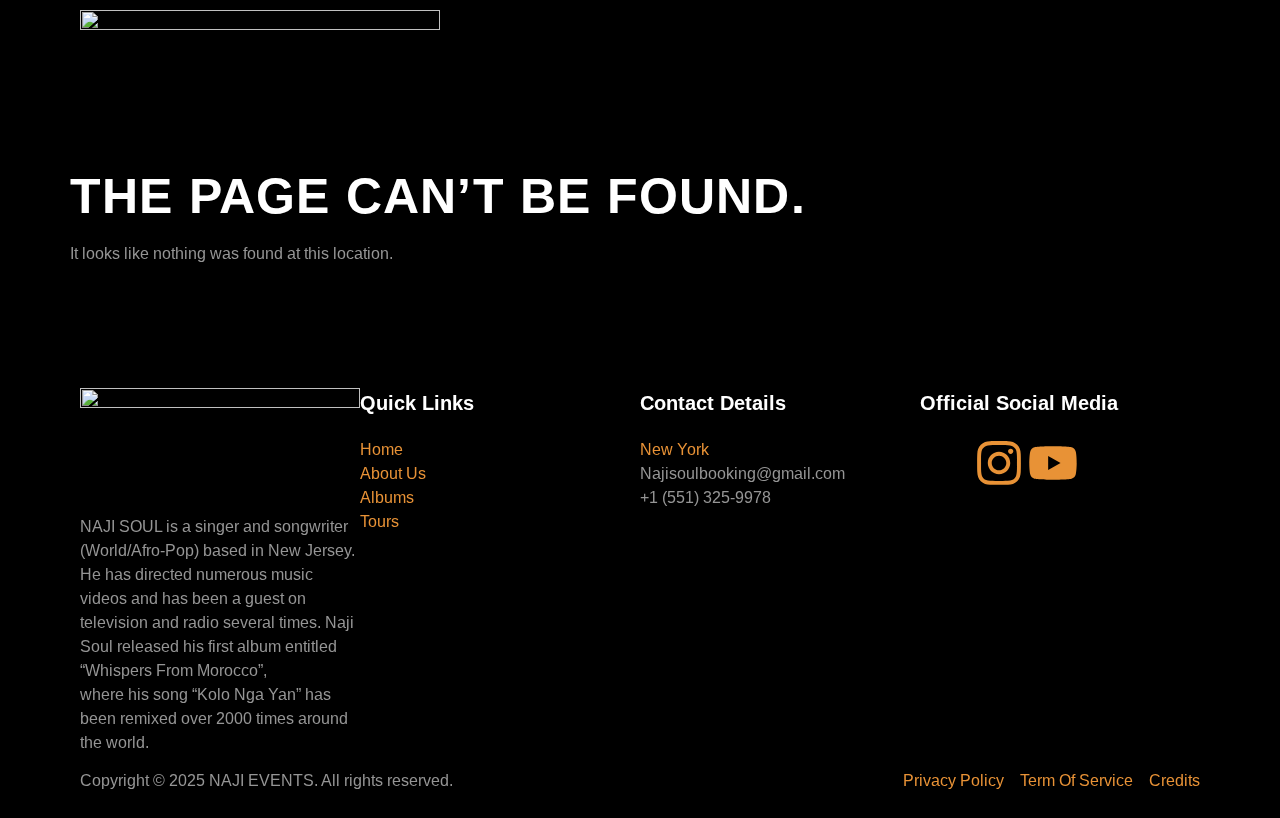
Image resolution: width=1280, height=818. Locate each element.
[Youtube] (1053, 463)
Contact (743, 49)
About (561, 49)
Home (494, 49)
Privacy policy (821, 49)
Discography (649, 49)
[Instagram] (999, 463)
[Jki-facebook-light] (945, 463)
